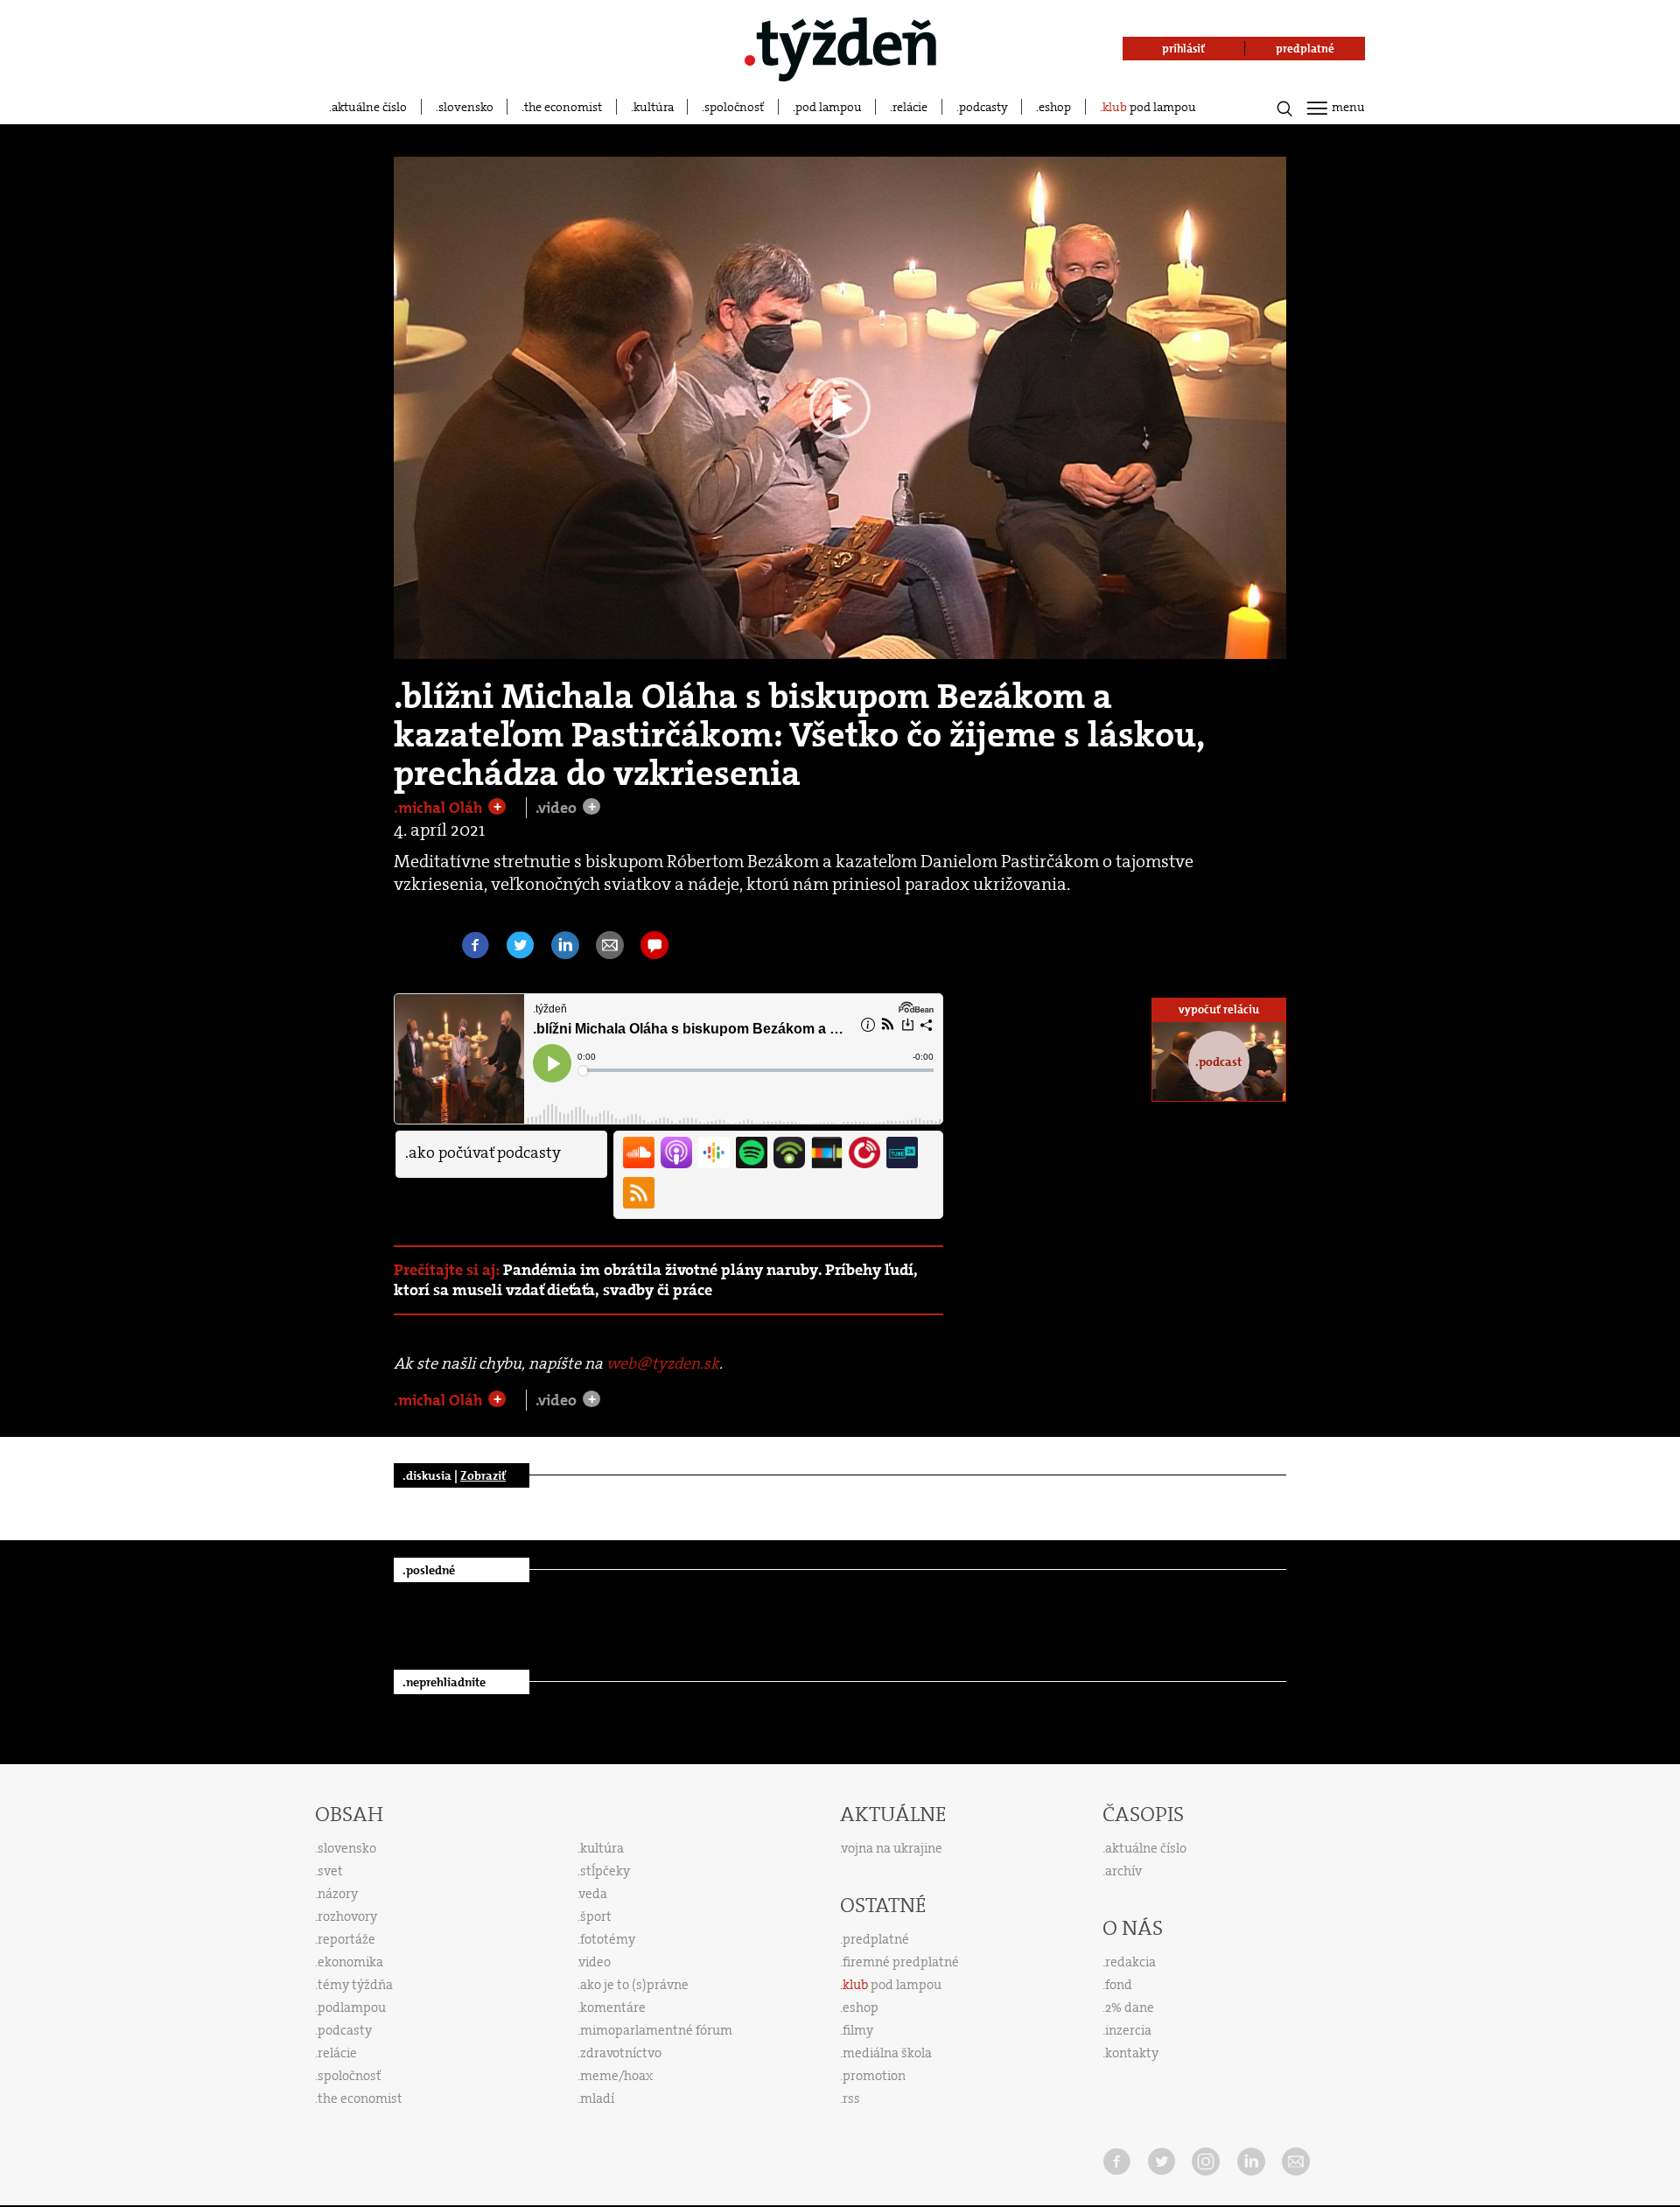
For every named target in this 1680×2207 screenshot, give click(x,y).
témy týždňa (355, 1985)
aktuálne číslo (369, 107)
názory (338, 1894)
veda (593, 1894)
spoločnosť (734, 107)
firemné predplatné (901, 1962)
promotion (874, 2076)
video (595, 1962)
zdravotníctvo (621, 2053)
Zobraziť (483, 1475)
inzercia (1128, 2030)
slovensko (466, 107)
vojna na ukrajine (892, 1848)
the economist (563, 107)
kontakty (1132, 2053)
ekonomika (350, 1962)
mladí (597, 2098)
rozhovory (347, 1916)
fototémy (608, 1939)
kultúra (654, 107)
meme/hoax (616, 2076)
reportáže (346, 1939)
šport (596, 1916)
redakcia (1130, 1962)
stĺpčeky (605, 1871)
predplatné (876, 1939)
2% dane (1130, 2007)
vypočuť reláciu (1219, 1009)
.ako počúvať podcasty (483, 1153)
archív (1123, 1871)
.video (558, 808)
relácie (910, 107)
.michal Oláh (440, 808)
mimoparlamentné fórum (656, 2030)
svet (330, 1871)
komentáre (613, 2007)
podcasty (983, 107)
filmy (858, 2030)
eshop (1055, 107)
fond (1119, 1985)
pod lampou (829, 107)
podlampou (352, 2007)
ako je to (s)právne (634, 1985)
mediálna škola (887, 2053)
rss (851, 2098)
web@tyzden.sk (663, 1363)
